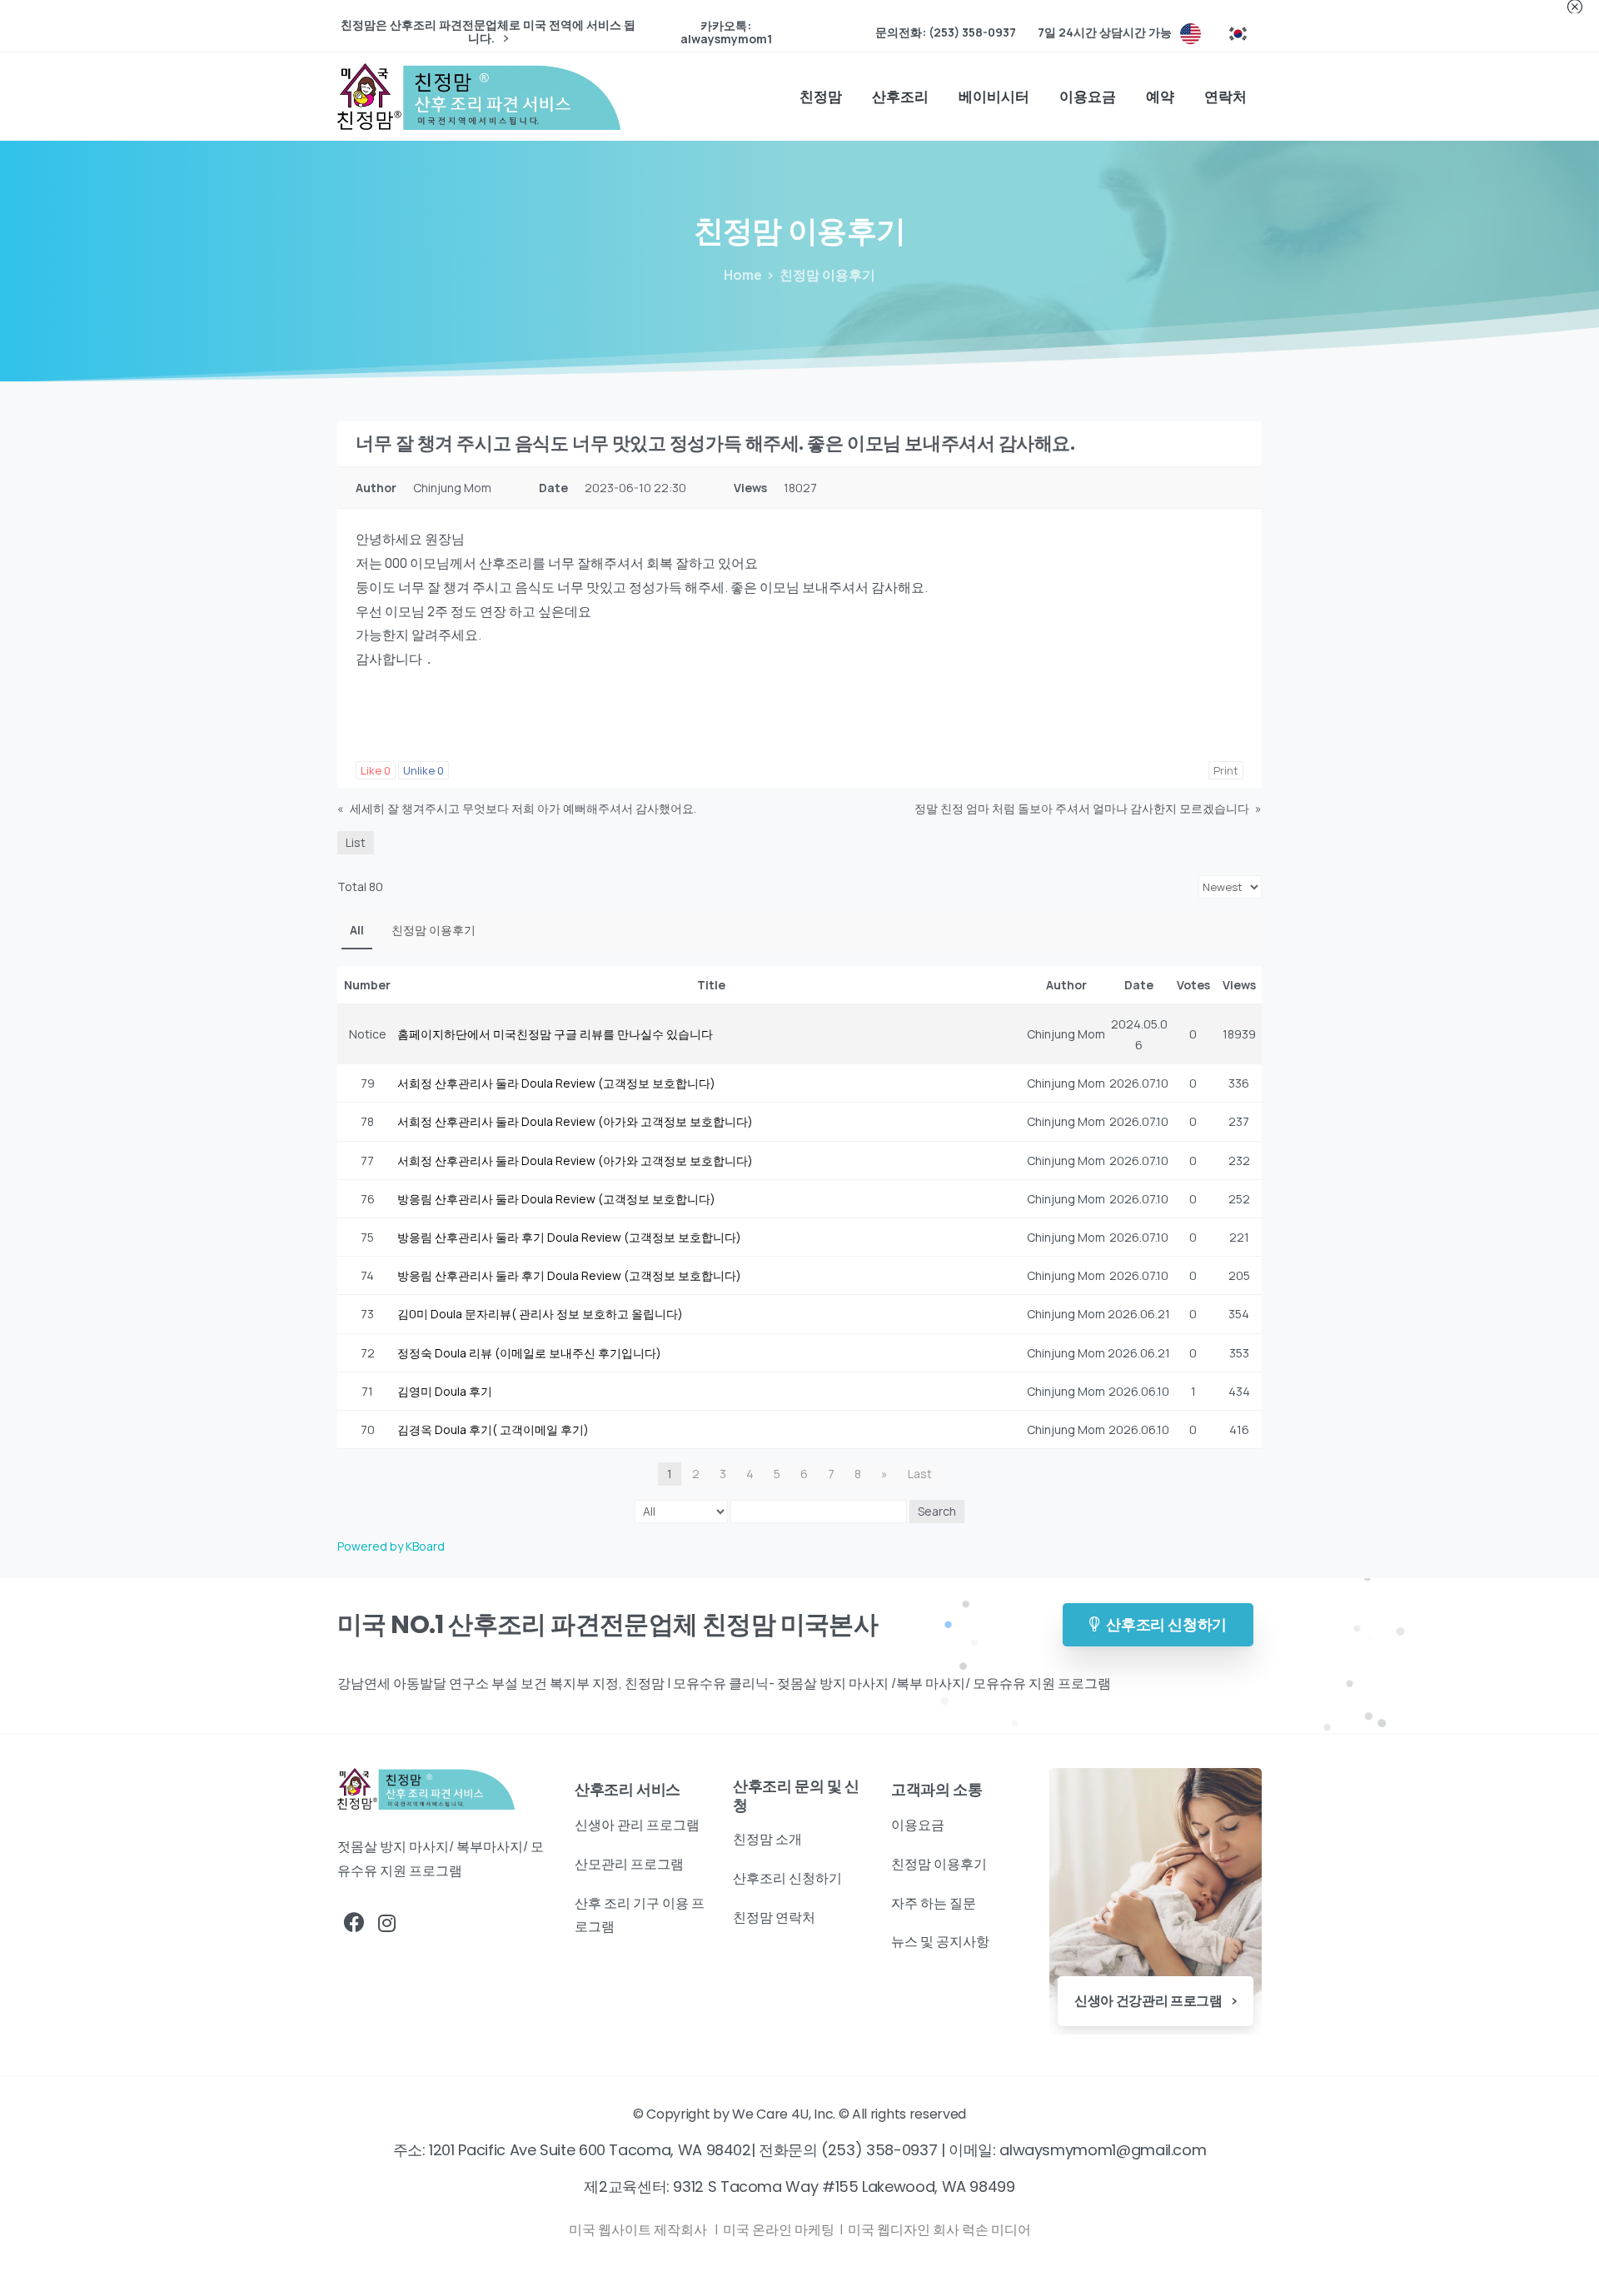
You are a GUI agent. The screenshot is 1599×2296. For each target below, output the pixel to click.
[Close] (1575, 7)
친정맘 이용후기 (433, 930)
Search (937, 1511)
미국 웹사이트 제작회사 (639, 2229)
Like (376, 770)
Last (920, 1474)
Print (1226, 770)
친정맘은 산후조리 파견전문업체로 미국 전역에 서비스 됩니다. (488, 32)
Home (743, 275)
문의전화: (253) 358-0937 (946, 32)
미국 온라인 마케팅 (780, 2229)
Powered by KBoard (391, 1546)
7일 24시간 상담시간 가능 (1105, 32)
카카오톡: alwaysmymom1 (726, 32)
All (357, 930)
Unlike (423, 770)
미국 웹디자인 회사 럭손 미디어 (939, 2229)
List (356, 842)
